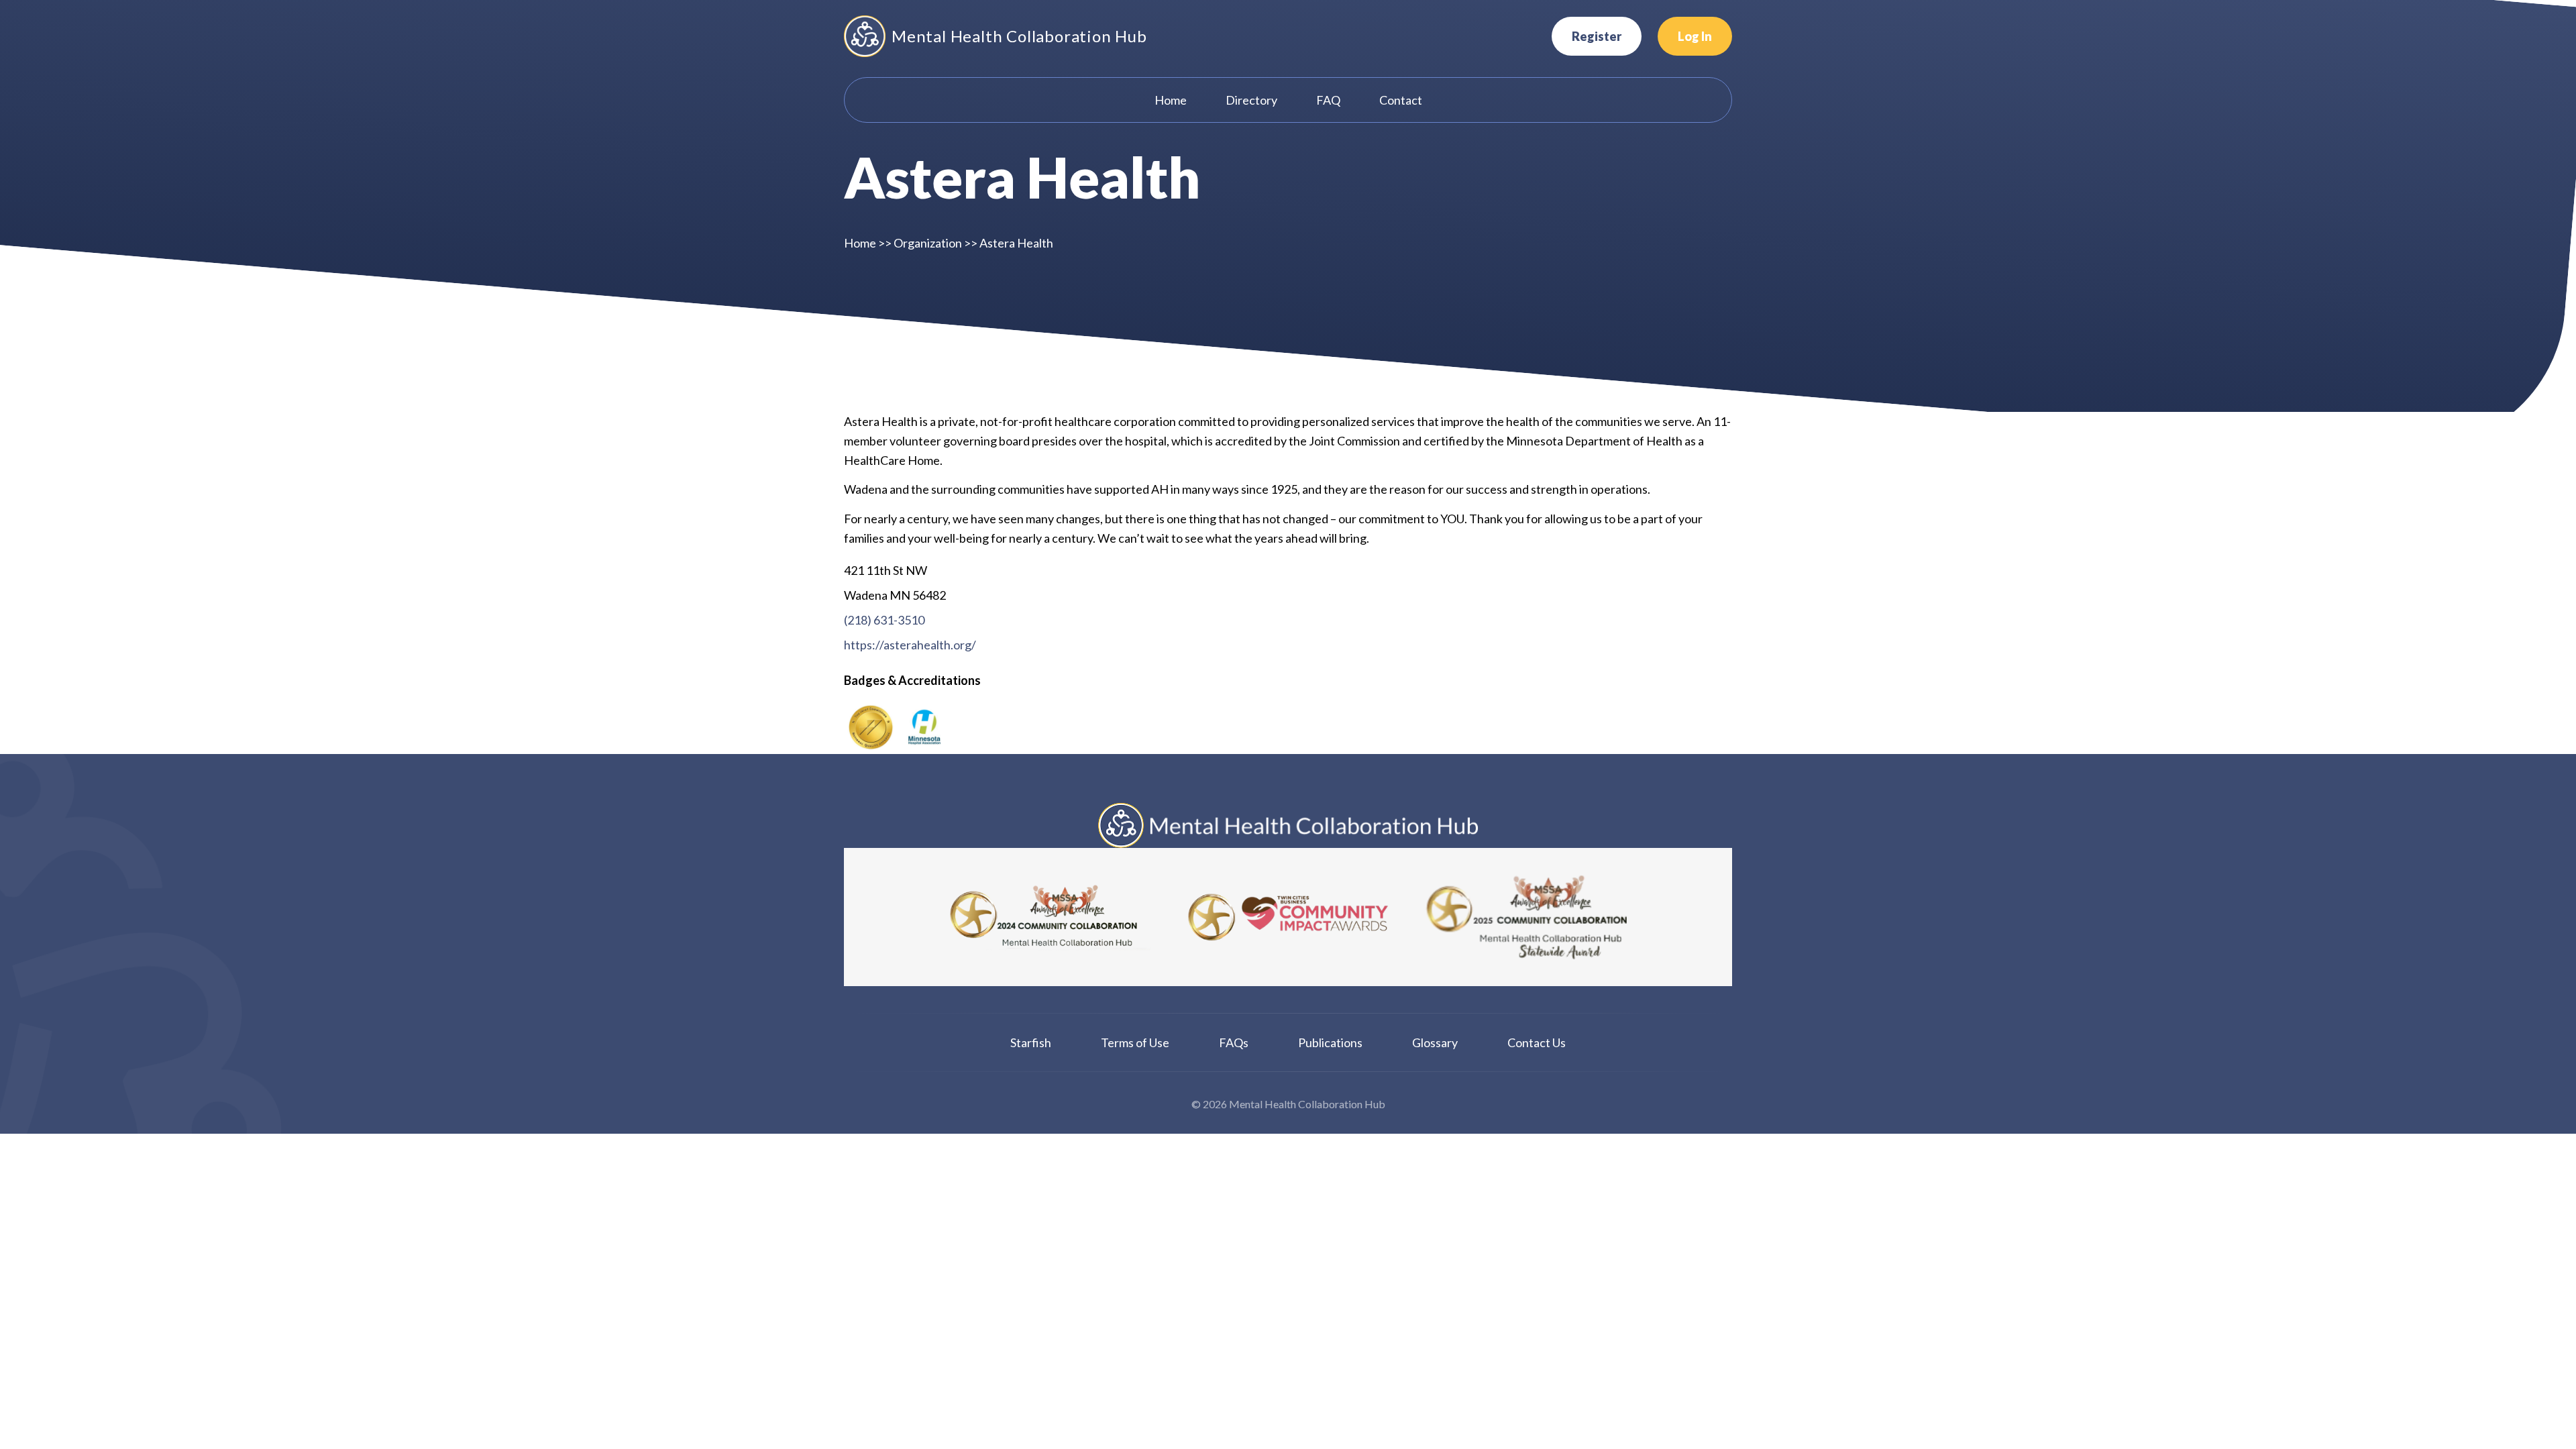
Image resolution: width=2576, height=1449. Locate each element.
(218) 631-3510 (884, 620)
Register (1597, 36)
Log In (1695, 36)
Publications (1330, 1042)
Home (860, 243)
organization (928, 243)
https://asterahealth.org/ (910, 645)
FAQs (1234, 1042)
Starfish (1031, 1042)
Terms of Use (1135, 1042)
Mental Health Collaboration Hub (1019, 36)
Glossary (1435, 1042)
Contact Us (1537, 1042)
